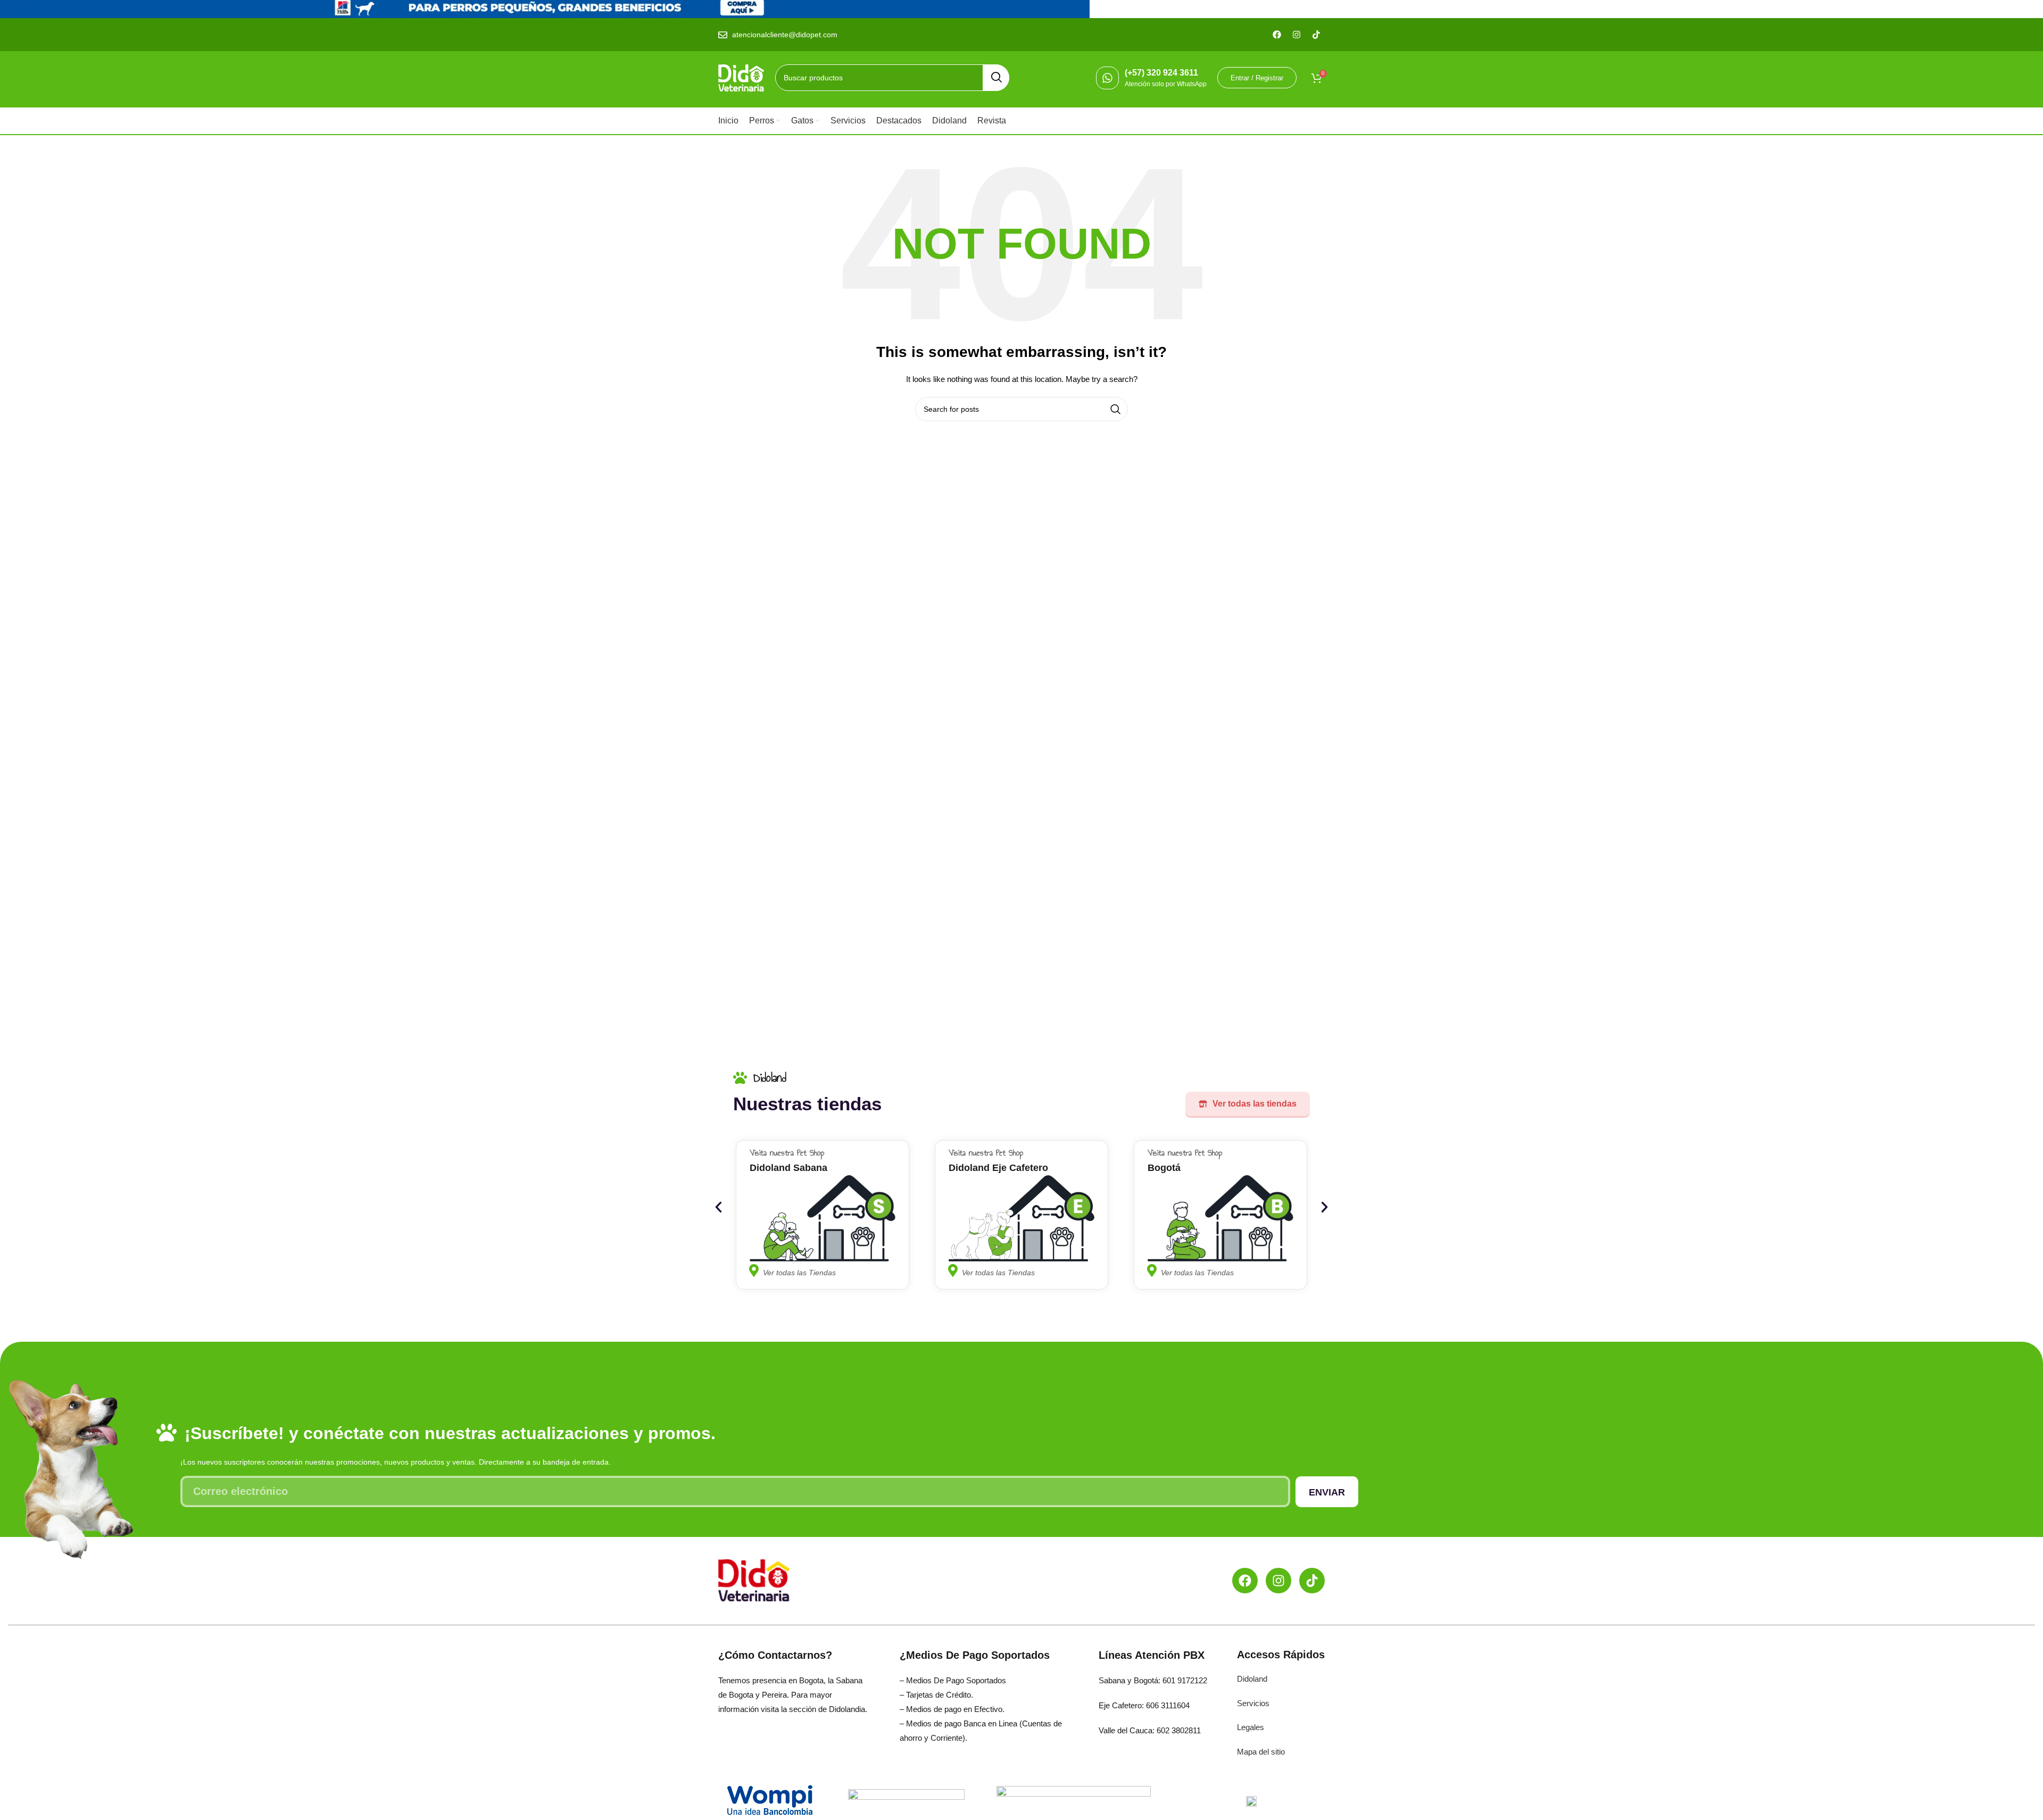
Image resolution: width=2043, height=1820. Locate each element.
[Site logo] (741, 77)
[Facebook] (1245, 1581)
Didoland (1252, 1679)
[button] (719, 1207)
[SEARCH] (996, 78)
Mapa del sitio (1261, 1752)
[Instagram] (1278, 1581)
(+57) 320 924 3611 (1161, 73)
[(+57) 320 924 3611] (1107, 78)
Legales (1251, 1727)
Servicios (1253, 1703)
